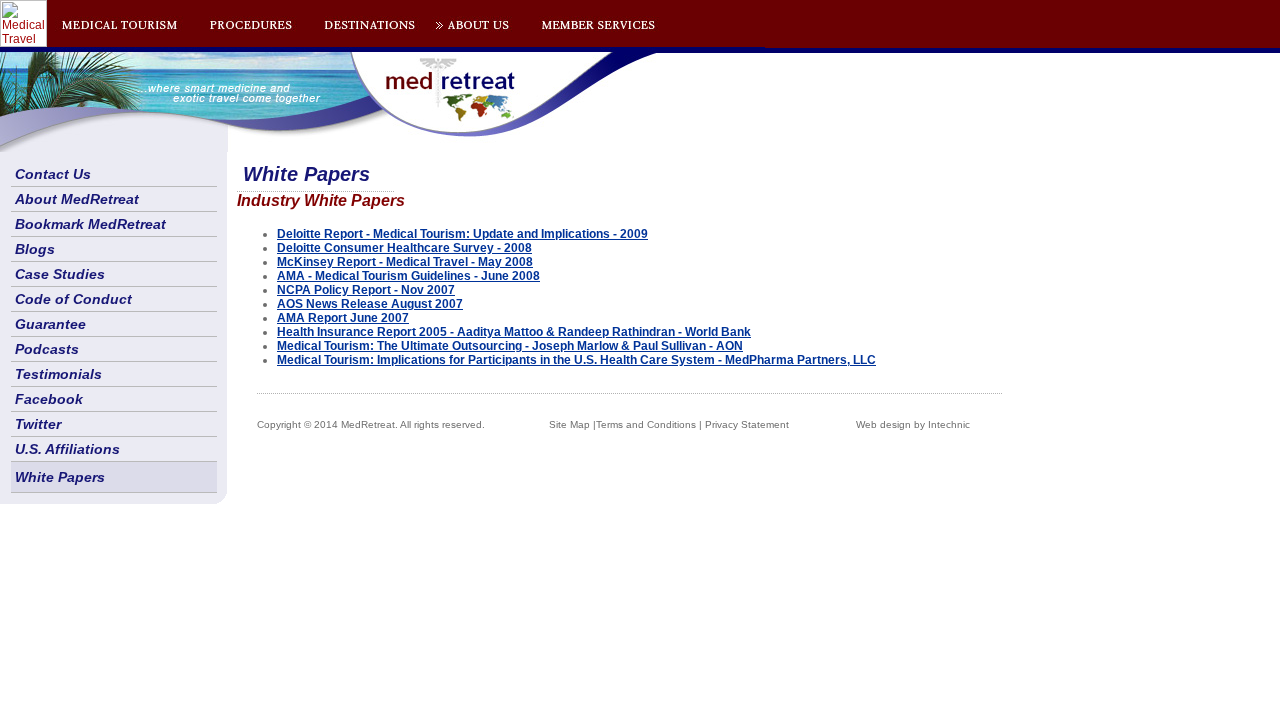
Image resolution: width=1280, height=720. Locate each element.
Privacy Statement (747, 424)
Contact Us (53, 174)
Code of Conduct (73, 299)
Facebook (49, 399)
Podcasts (47, 349)
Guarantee (50, 324)
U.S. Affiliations (67, 449)
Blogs (35, 249)
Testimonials (58, 374)
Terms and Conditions (646, 424)
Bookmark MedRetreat (90, 224)
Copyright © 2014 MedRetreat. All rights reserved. (371, 424)
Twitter (38, 424)
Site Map (569, 424)
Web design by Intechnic (913, 424)
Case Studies (60, 274)
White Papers (60, 477)
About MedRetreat (77, 199)
